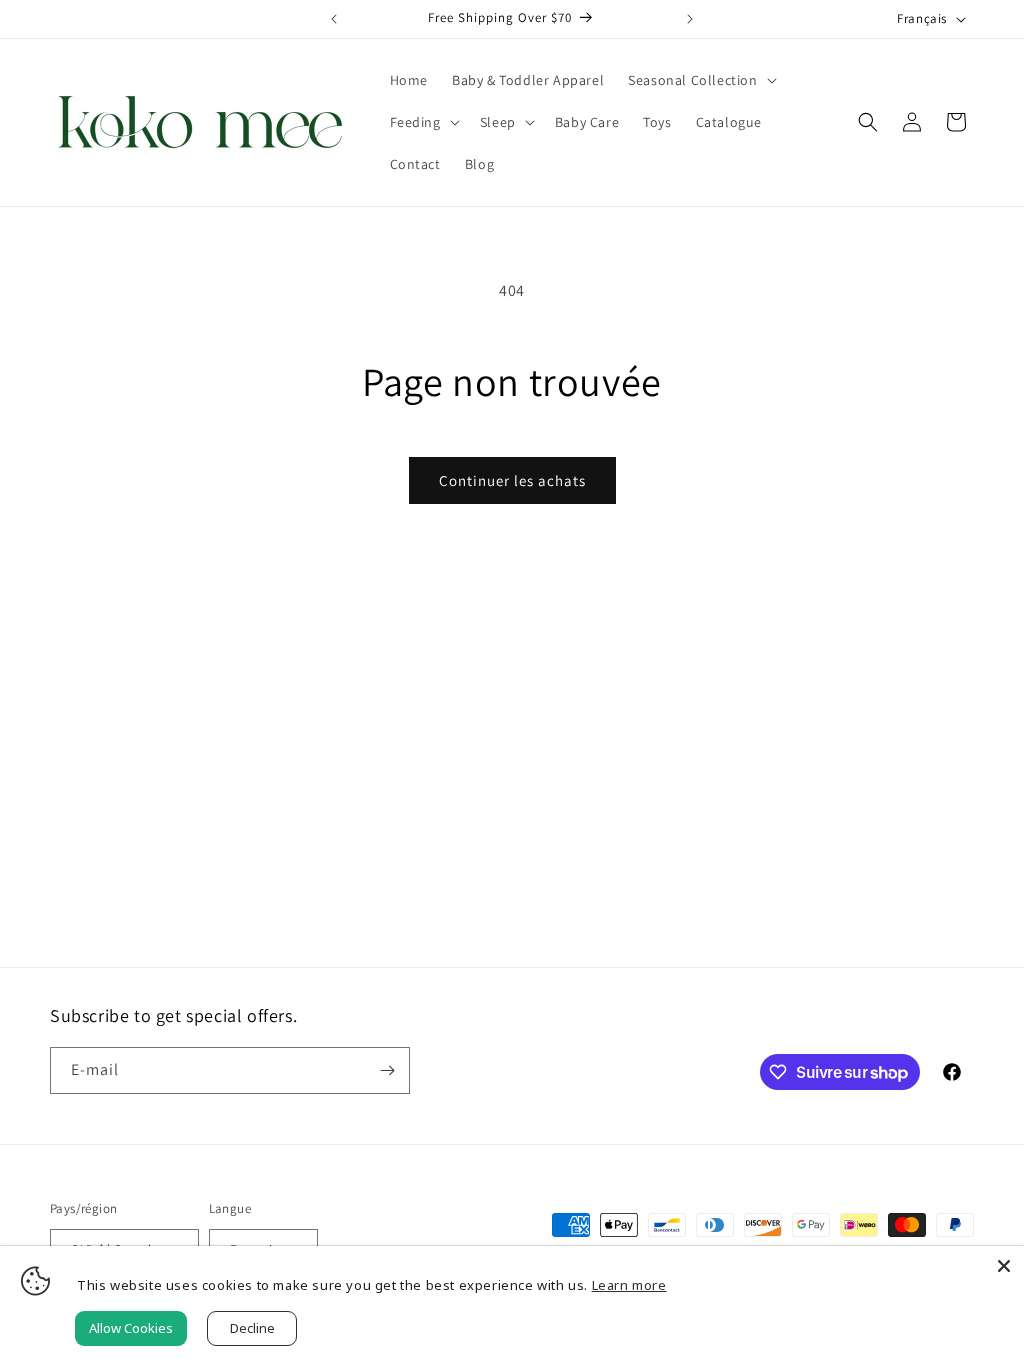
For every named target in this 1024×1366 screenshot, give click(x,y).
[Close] (1004, 1266)
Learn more (629, 1285)
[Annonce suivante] (690, 19)
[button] (700, 80)
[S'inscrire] (387, 1070)
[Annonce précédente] (334, 19)
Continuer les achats (512, 480)
